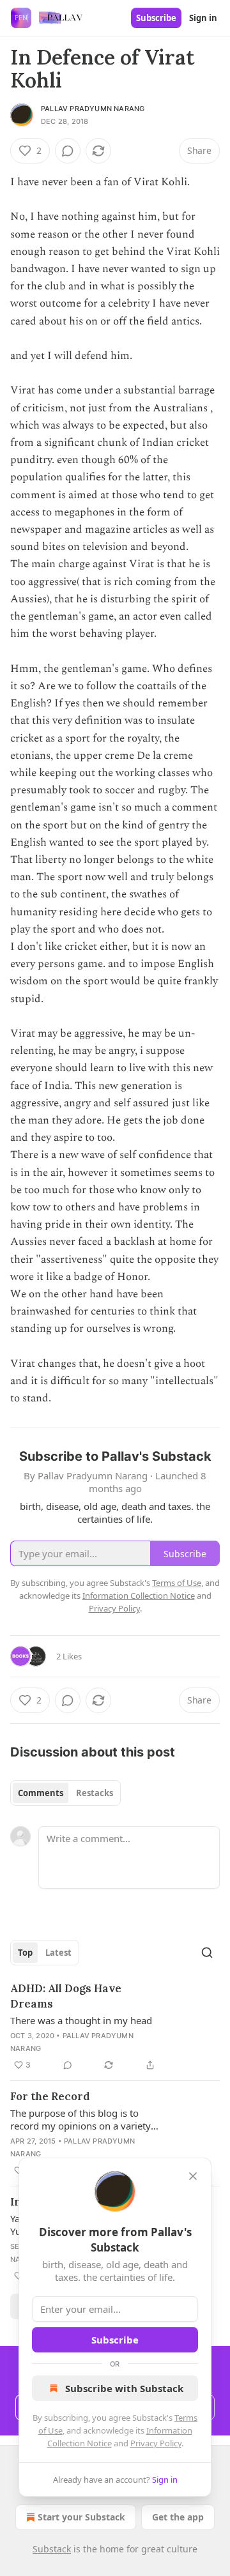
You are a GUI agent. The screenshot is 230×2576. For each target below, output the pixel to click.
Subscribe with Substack (124, 2388)
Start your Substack (81, 2517)
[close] (193, 2176)
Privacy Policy (156, 2443)
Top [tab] (25, 1953)
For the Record (50, 2096)
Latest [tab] (58, 1953)
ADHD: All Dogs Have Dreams (66, 1996)
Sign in (203, 18)
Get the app (178, 2517)
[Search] (207, 1953)
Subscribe (156, 18)
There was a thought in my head (81, 2020)
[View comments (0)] (68, 151)
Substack (52, 2549)
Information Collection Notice (139, 1596)
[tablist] (65, 1793)
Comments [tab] (41, 1793)
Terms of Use (177, 1583)
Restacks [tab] (95, 1793)
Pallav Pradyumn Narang (93, 109)
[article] (115, 2027)
